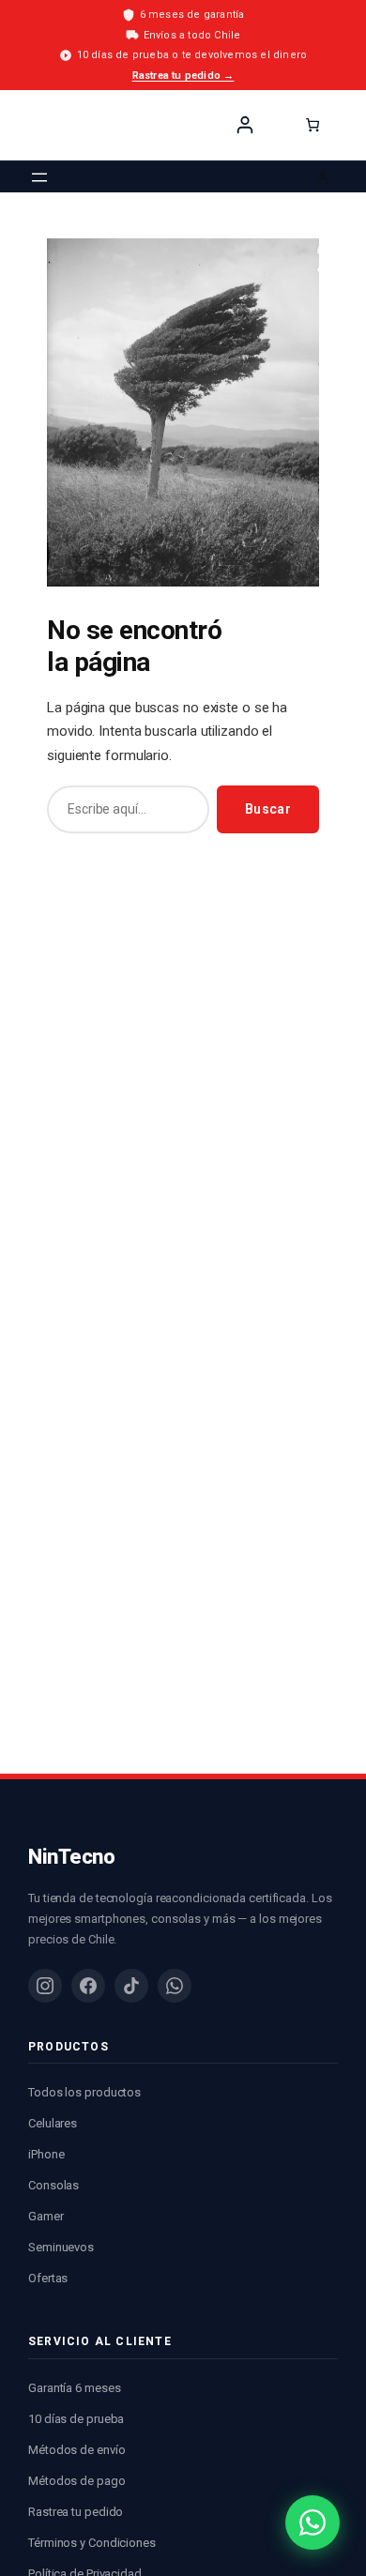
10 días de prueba (76, 2419)
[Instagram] (45, 1986)
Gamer (46, 2216)
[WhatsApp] (175, 1986)
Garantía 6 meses (74, 2388)
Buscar (268, 809)
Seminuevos (61, 2247)
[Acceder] (323, 177)
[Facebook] (88, 1986)
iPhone (46, 2154)
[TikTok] (131, 1986)
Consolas (53, 2185)
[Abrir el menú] (39, 177)
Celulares (53, 2123)
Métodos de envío (76, 2450)
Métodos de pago (77, 2481)
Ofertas (48, 2278)
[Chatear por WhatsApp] (313, 2523)
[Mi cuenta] (245, 125)
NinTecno (71, 125)
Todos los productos (84, 2092)
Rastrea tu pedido (76, 2512)
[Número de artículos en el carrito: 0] (313, 125)
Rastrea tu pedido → (183, 76)
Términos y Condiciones (92, 2543)
